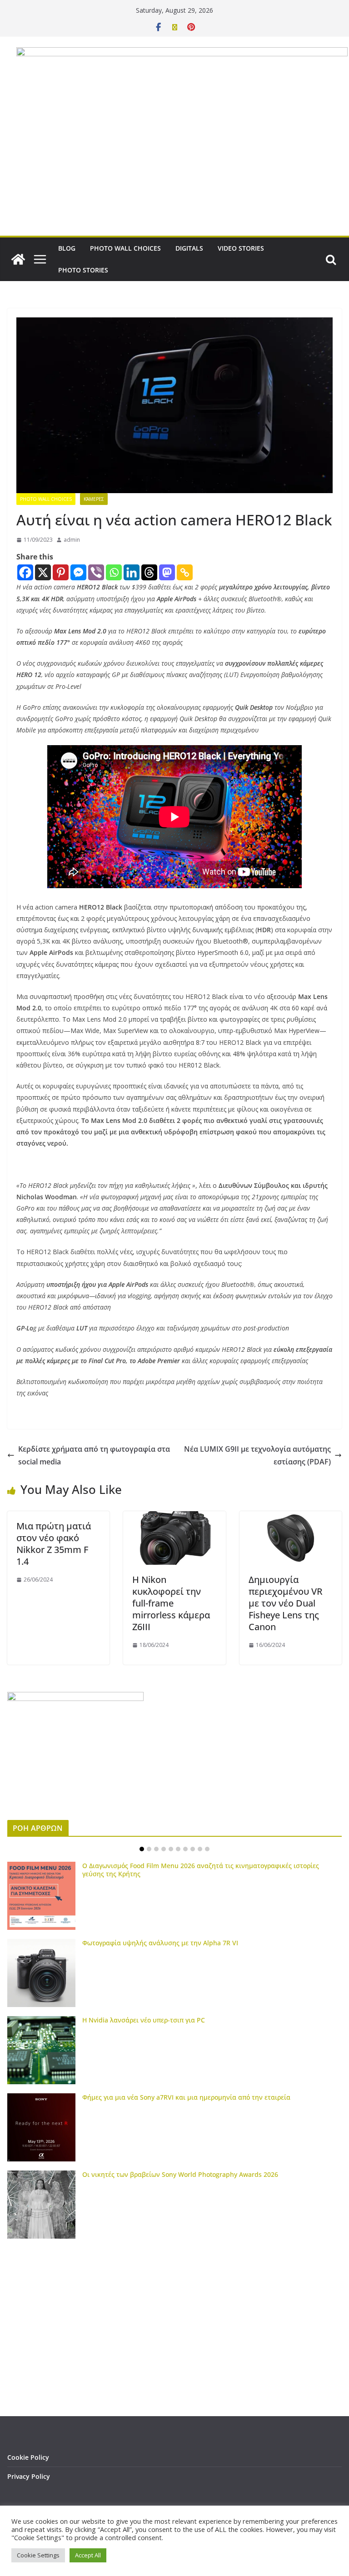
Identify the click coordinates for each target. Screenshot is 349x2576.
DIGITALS (189, 248)
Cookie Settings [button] (38, 2555)
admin (72, 540)
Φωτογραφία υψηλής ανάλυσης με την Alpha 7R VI (160, 1943)
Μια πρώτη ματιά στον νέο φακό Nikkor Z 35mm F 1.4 (54, 1544)
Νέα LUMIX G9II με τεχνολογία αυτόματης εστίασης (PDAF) (257, 1456)
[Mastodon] (167, 572)
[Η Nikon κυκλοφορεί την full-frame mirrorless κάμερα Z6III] (174, 1518)
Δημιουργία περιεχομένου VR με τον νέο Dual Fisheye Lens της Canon (286, 1603)
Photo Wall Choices (46, 499)
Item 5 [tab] (171, 1849)
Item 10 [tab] (207, 1849)
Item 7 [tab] (185, 1849)
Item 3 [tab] (156, 1849)
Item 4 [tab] (164, 1849)
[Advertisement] (174, 168)
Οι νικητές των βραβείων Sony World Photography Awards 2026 (180, 2174)
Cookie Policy (28, 2457)
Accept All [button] (88, 2555)
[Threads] (149, 572)
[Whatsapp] (114, 572)
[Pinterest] (61, 572)
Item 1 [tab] (142, 1849)
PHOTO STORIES (83, 270)
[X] (43, 572)
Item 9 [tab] (200, 1849)
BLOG (67, 248)
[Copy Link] (185, 572)
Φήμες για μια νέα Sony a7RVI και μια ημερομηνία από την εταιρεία (186, 2097)
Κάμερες (94, 499)
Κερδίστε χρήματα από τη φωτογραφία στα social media (94, 1456)
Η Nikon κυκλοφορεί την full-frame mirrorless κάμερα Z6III (171, 1603)
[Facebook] (25, 572)
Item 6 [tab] (178, 1849)
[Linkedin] (132, 572)
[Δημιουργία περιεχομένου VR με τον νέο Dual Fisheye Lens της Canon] (291, 1518)
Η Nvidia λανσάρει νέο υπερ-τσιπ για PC (144, 2020)
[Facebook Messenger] (78, 572)
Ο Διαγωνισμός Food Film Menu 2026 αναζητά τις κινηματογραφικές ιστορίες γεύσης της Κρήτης (201, 1870)
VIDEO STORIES (241, 248)
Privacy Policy (29, 2476)
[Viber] (96, 572)
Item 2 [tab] (149, 1849)
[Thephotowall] (18, 259)
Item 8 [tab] (193, 1849)
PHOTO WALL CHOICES (125, 248)
